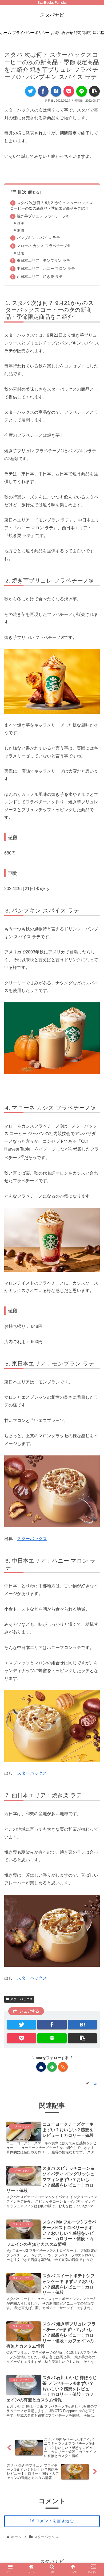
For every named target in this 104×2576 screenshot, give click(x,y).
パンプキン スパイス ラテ (38, 238)
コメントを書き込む (55, 2521)
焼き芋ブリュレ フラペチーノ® (43, 216)
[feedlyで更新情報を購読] (52, 2067)
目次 (22, 192)
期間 (21, 230)
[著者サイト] (41, 2067)
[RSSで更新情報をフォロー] (63, 2067)
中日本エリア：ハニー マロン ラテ (46, 269)
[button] (94, 1285)
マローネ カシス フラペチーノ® (43, 246)
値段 (21, 223)
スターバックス (32, 1539)
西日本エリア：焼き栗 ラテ (40, 277)
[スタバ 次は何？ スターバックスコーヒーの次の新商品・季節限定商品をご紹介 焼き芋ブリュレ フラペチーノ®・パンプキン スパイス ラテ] (56, 91)
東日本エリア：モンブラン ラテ (43, 260)
